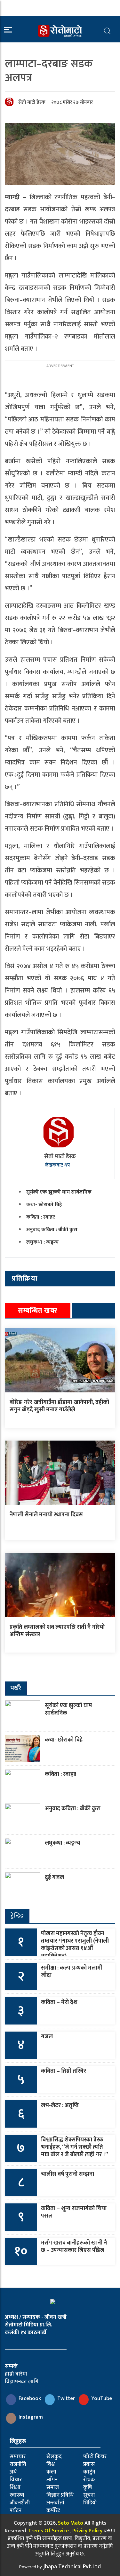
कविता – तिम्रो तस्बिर (64, 2071)
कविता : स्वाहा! (41, 1217)
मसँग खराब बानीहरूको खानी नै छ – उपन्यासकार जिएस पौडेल (74, 2247)
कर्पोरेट (53, 2510)
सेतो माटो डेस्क (32, 102)
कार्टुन (89, 2472)
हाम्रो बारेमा (16, 2374)
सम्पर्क (11, 2366)
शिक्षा (15, 2487)
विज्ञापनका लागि (22, 2382)
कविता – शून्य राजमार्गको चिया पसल (74, 2212)
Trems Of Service (48, 2531)
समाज (53, 2487)
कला (51, 2472)
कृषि (88, 2487)
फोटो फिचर (95, 2457)
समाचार (18, 2457)
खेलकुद (54, 2457)
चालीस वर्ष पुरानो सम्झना (68, 2174)
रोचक (89, 2480)
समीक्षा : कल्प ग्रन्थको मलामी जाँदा (72, 1972)
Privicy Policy (87, 2531)
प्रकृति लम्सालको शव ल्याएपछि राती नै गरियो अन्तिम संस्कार (57, 1631)
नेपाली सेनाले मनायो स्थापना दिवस (46, 1515)
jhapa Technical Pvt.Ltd (72, 2567)
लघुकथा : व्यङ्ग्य (42, 1242)
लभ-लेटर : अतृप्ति (60, 2105)
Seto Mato (71, 2523)
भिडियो (90, 2503)
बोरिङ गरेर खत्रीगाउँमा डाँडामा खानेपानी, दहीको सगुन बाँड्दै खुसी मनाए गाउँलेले (59, 1406)
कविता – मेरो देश (59, 2002)
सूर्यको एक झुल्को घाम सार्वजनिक (59, 1192)
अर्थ (13, 2472)
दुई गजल (54, 1877)
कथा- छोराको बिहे (44, 1205)
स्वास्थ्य (17, 2495)
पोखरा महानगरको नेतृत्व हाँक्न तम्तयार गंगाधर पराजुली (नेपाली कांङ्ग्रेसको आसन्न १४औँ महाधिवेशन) (75, 1945)
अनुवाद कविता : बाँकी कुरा (52, 1230)
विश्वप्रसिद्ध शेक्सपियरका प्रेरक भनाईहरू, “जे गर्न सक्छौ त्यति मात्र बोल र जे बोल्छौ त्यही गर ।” (75, 2147)
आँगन (52, 2480)
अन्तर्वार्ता (55, 2503)
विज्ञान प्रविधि (60, 2495)
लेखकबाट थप (58, 1165)
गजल (47, 2037)
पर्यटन (16, 2510)
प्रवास (89, 2464)
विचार (16, 2480)
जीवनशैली (20, 2503)
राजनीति (18, 2464)
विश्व (51, 2464)
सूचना (89, 2495)
